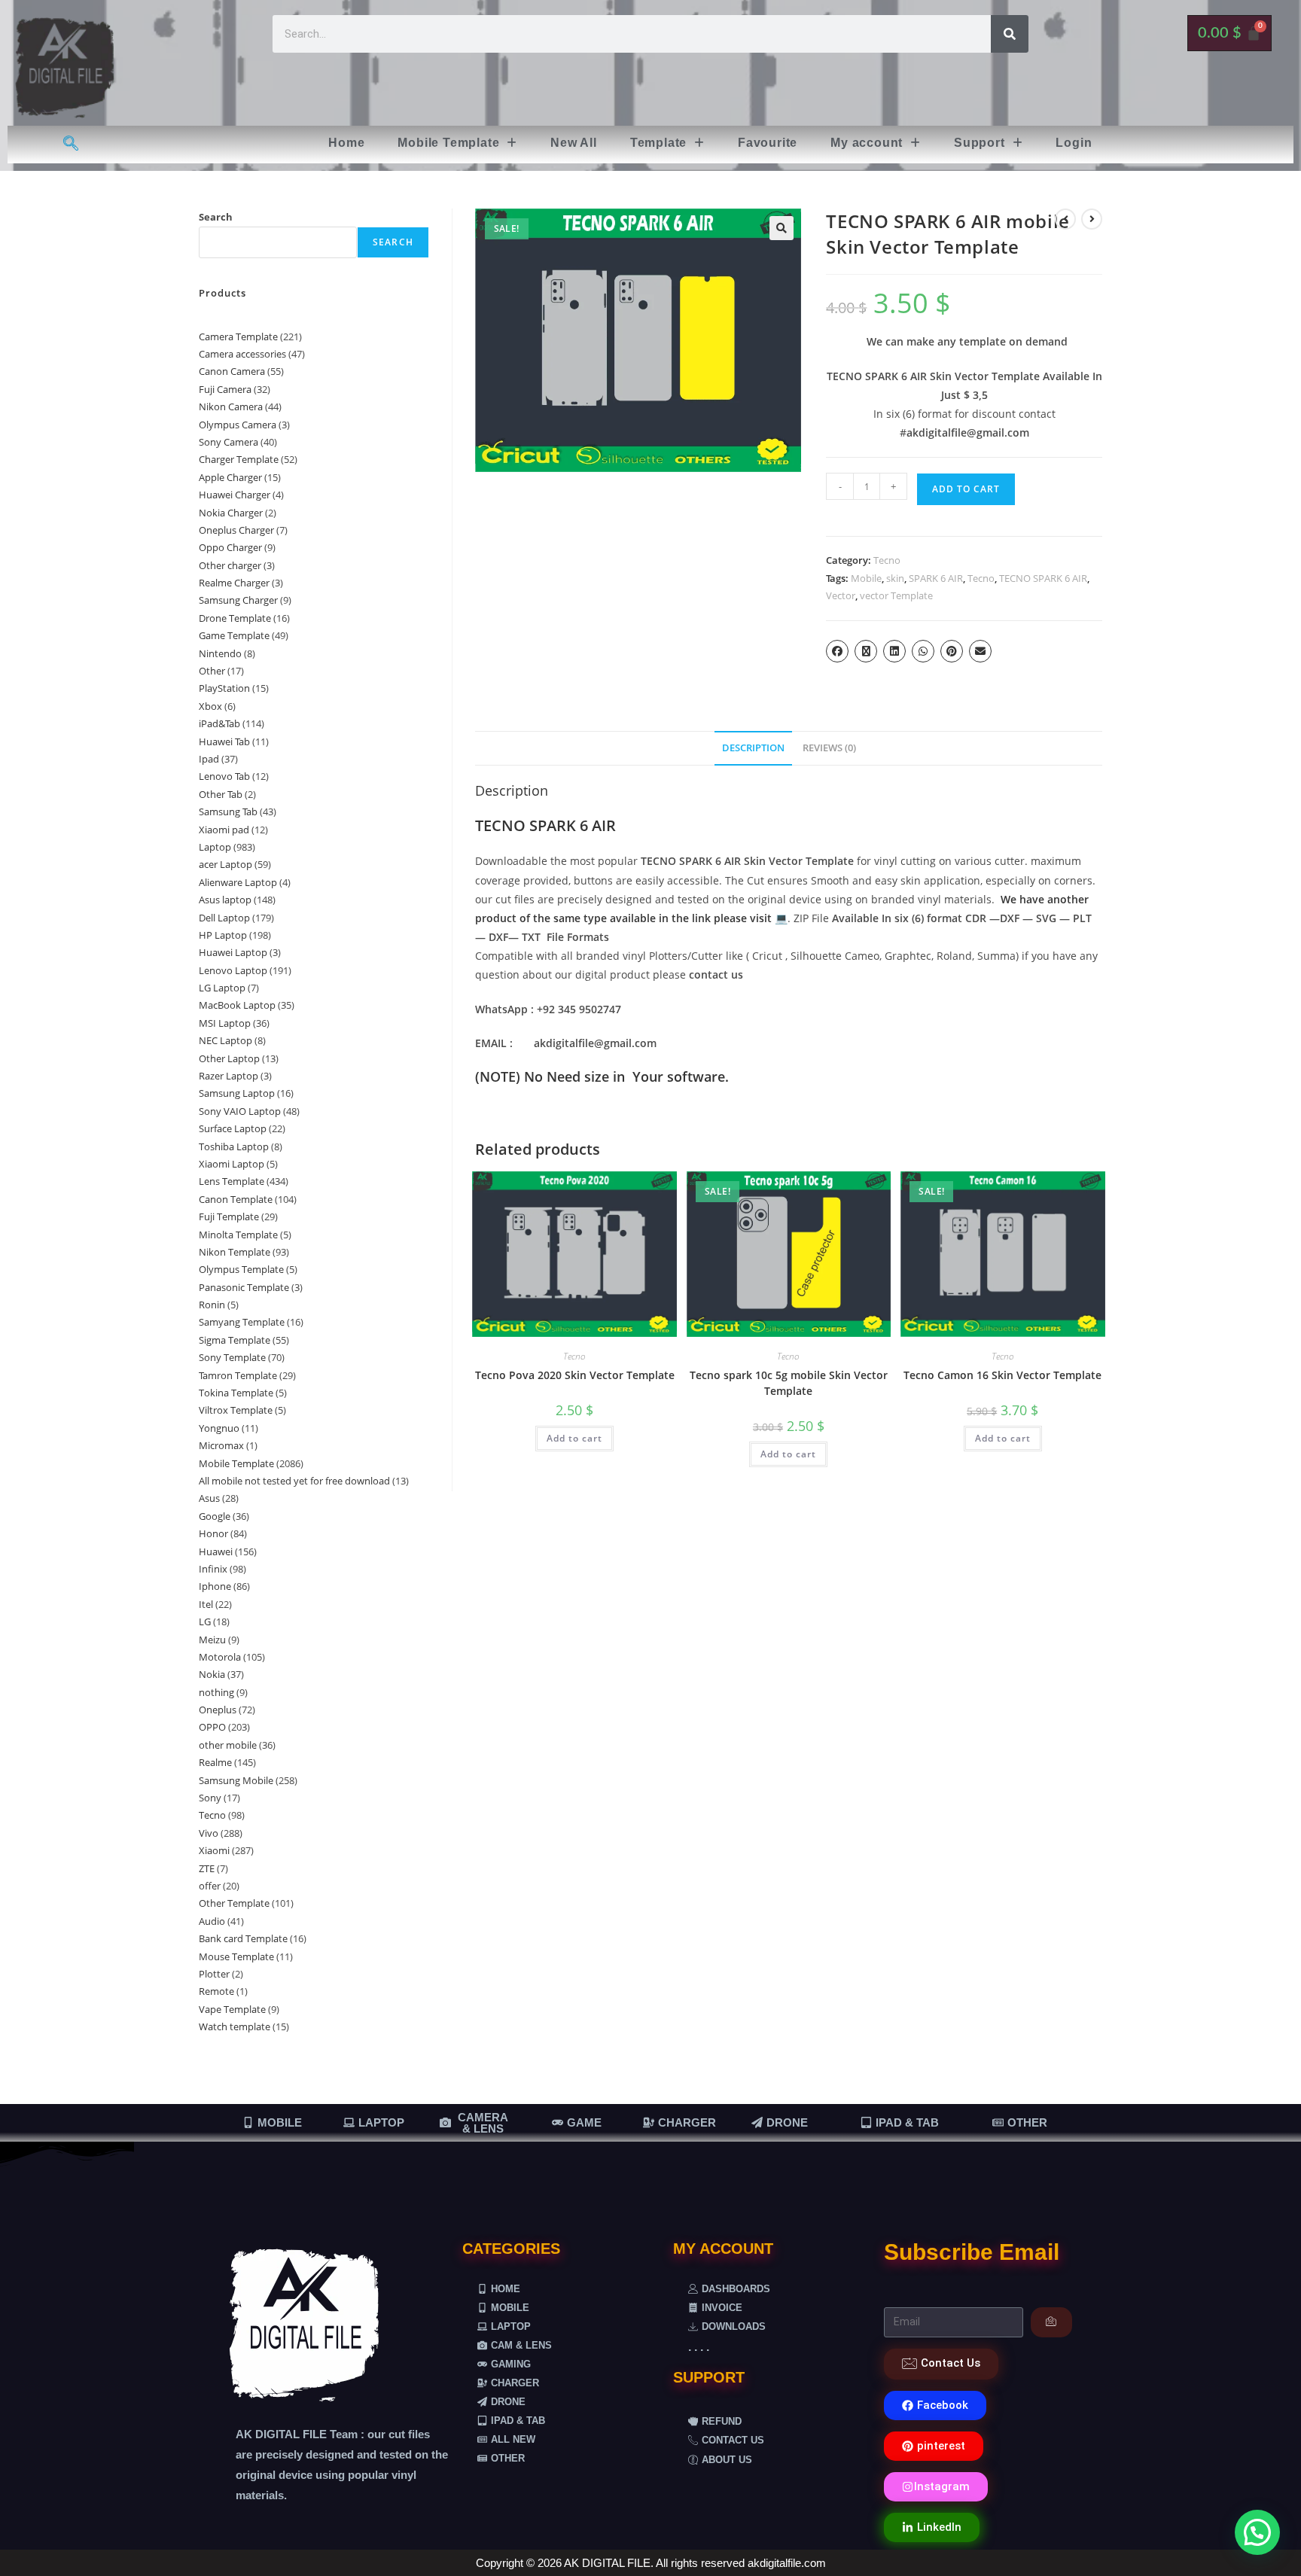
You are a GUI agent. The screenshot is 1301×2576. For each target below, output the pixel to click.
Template (658, 143)
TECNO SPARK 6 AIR (1043, 578)
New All (574, 143)
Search (216, 217)
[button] (457, 143)
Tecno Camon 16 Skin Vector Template (1002, 1375)
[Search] (1010, 34)
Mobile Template (448, 143)
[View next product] (1092, 219)
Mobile (866, 578)
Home (346, 143)
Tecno (887, 560)
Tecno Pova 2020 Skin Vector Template (575, 1375)
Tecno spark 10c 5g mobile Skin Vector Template (789, 1383)
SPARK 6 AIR (936, 578)
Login (1074, 143)
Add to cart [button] (574, 1438)
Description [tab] (753, 748)
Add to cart (966, 489)
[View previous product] (1065, 219)
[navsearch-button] (71, 145)
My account (867, 143)
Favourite (768, 143)
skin (895, 578)
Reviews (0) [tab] (829, 748)
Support (980, 143)
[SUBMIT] (1051, 2322)
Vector (841, 595)
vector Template (896, 595)
